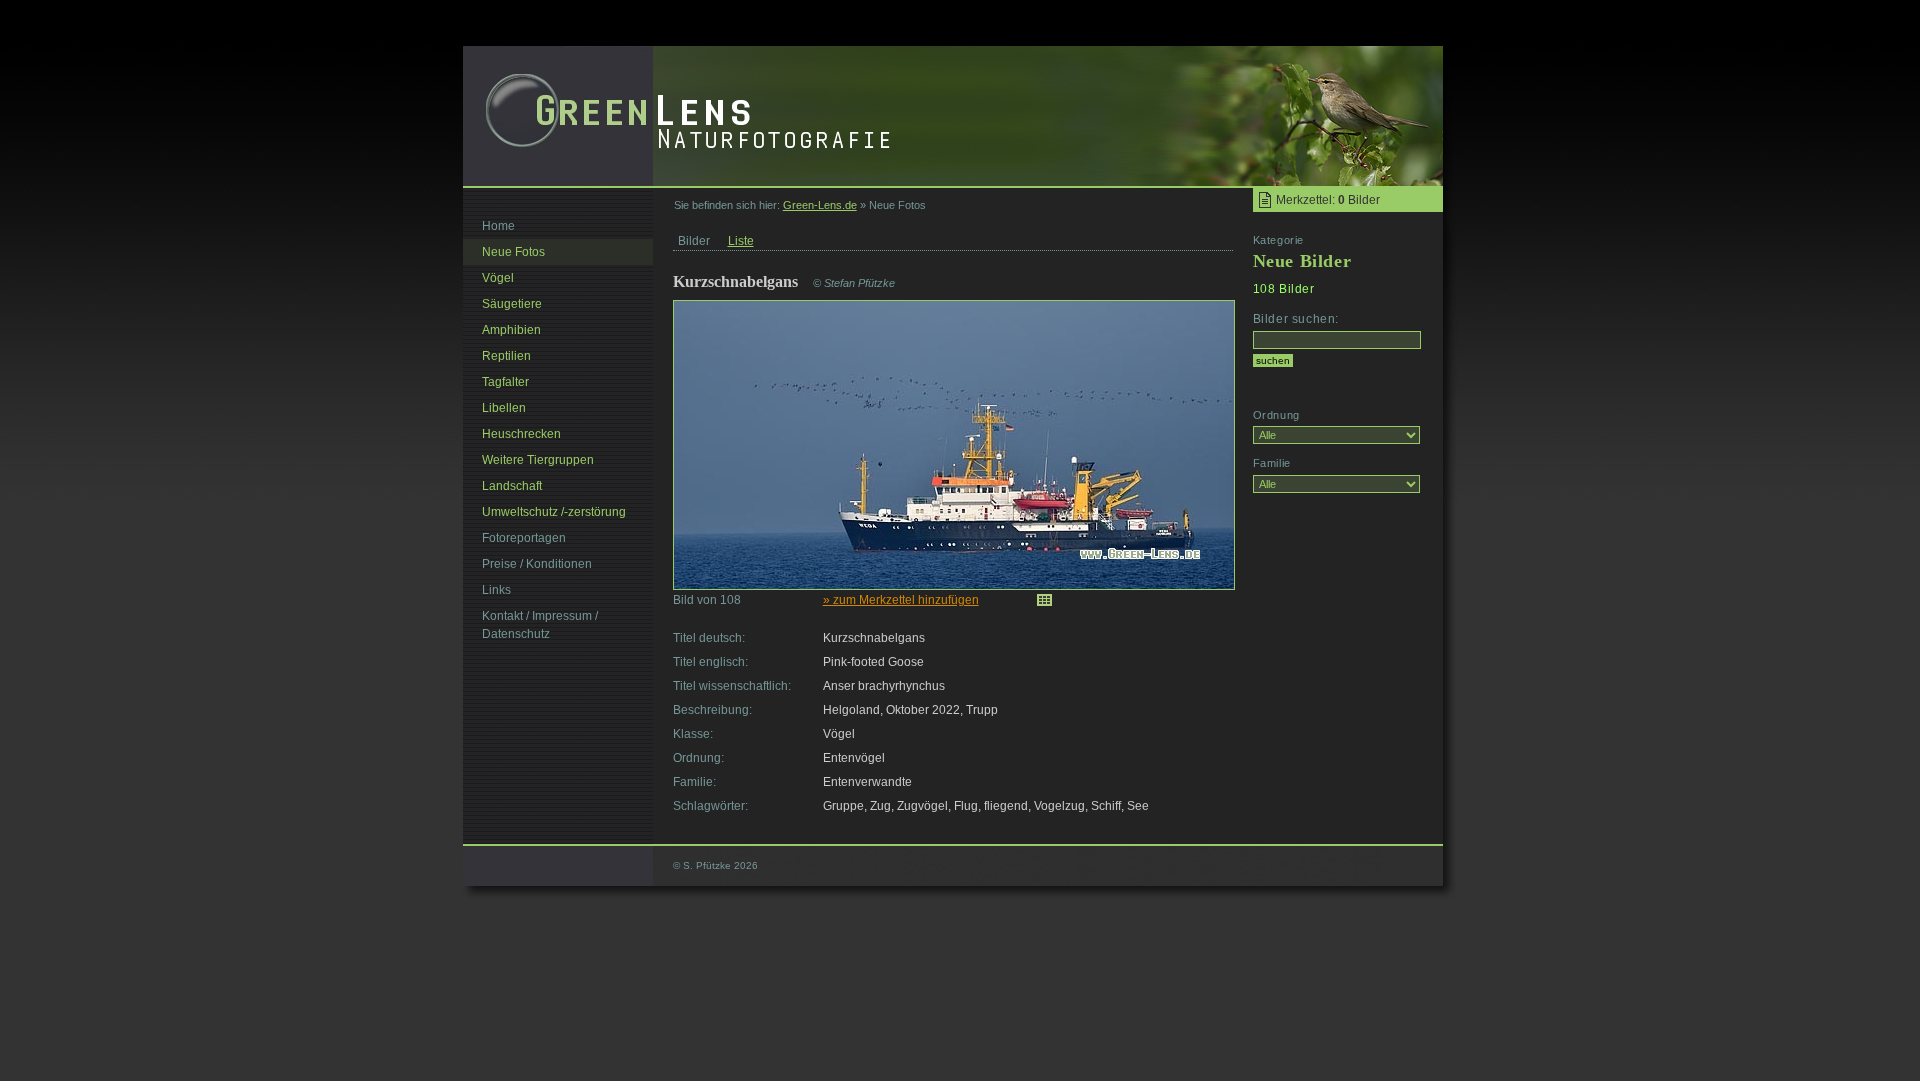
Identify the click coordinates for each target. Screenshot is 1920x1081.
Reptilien (506, 356)
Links (496, 590)
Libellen (504, 408)
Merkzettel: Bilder (1328, 200)
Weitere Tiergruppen (538, 460)
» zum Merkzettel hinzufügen (901, 600)
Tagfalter (505, 382)
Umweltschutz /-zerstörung (554, 512)
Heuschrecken (521, 434)
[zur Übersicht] (1044, 600)
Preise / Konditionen (537, 564)
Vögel (498, 278)
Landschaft (512, 486)
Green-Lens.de (820, 205)
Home (498, 226)
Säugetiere (512, 304)
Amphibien (511, 330)
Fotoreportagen (524, 538)
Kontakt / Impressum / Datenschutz (540, 625)
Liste (741, 241)
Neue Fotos (513, 252)
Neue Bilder (1302, 261)
